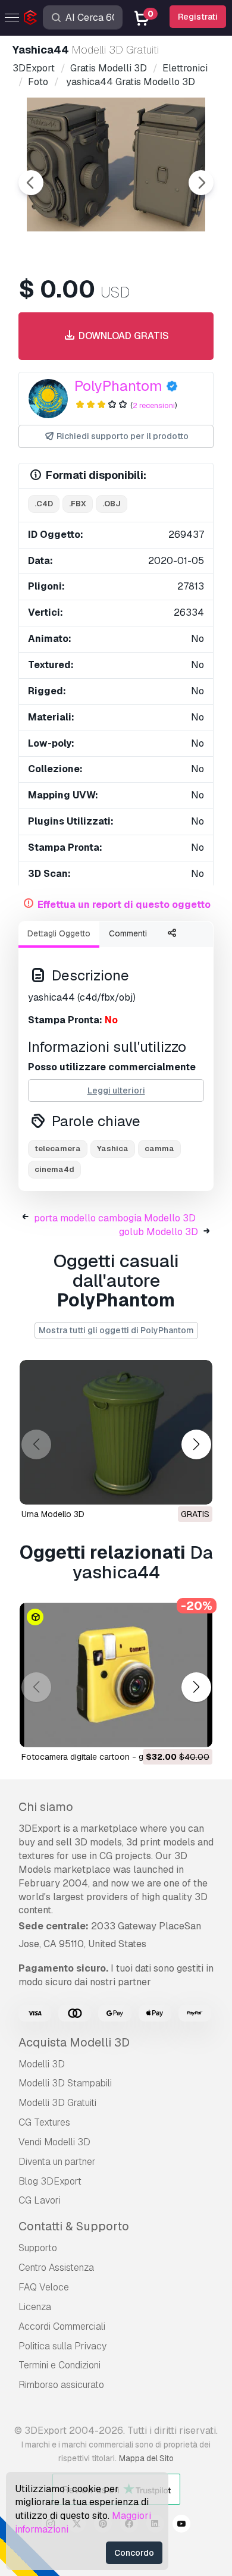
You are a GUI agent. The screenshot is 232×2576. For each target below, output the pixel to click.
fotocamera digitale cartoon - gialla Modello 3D (113, 1757)
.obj (112, 504)
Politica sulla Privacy (62, 2346)
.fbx (78, 504)
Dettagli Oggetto (59, 933)
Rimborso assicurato (61, 2385)
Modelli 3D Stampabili (65, 2083)
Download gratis (123, 336)
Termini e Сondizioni (59, 2365)
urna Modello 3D (53, 1514)
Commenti (128, 933)
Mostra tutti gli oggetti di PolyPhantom (116, 1330)
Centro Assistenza (56, 2268)
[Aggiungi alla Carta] (171, 1731)
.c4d (44, 504)
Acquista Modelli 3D (74, 2042)
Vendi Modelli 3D (54, 2142)
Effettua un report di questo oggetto (124, 905)
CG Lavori (40, 2200)
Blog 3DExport (50, 2181)
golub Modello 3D (159, 1232)
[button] (196, 1444)
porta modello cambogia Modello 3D (115, 1218)
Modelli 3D (42, 2064)
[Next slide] (201, 183)
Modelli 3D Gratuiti (57, 2103)
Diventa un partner (57, 2162)
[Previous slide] (31, 183)
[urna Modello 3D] (116, 1432)
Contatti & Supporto (74, 2226)
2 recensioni (154, 405)
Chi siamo (46, 1807)
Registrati (198, 17)
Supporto (38, 2248)
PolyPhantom (118, 386)
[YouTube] (181, 2525)
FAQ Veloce (44, 2287)
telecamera (58, 1148)
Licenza (35, 2307)
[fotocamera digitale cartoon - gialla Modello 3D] (116, 1675)
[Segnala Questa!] (195, 1488)
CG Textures (44, 2122)
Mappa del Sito (146, 2458)
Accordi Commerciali (62, 2326)
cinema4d (54, 1169)
